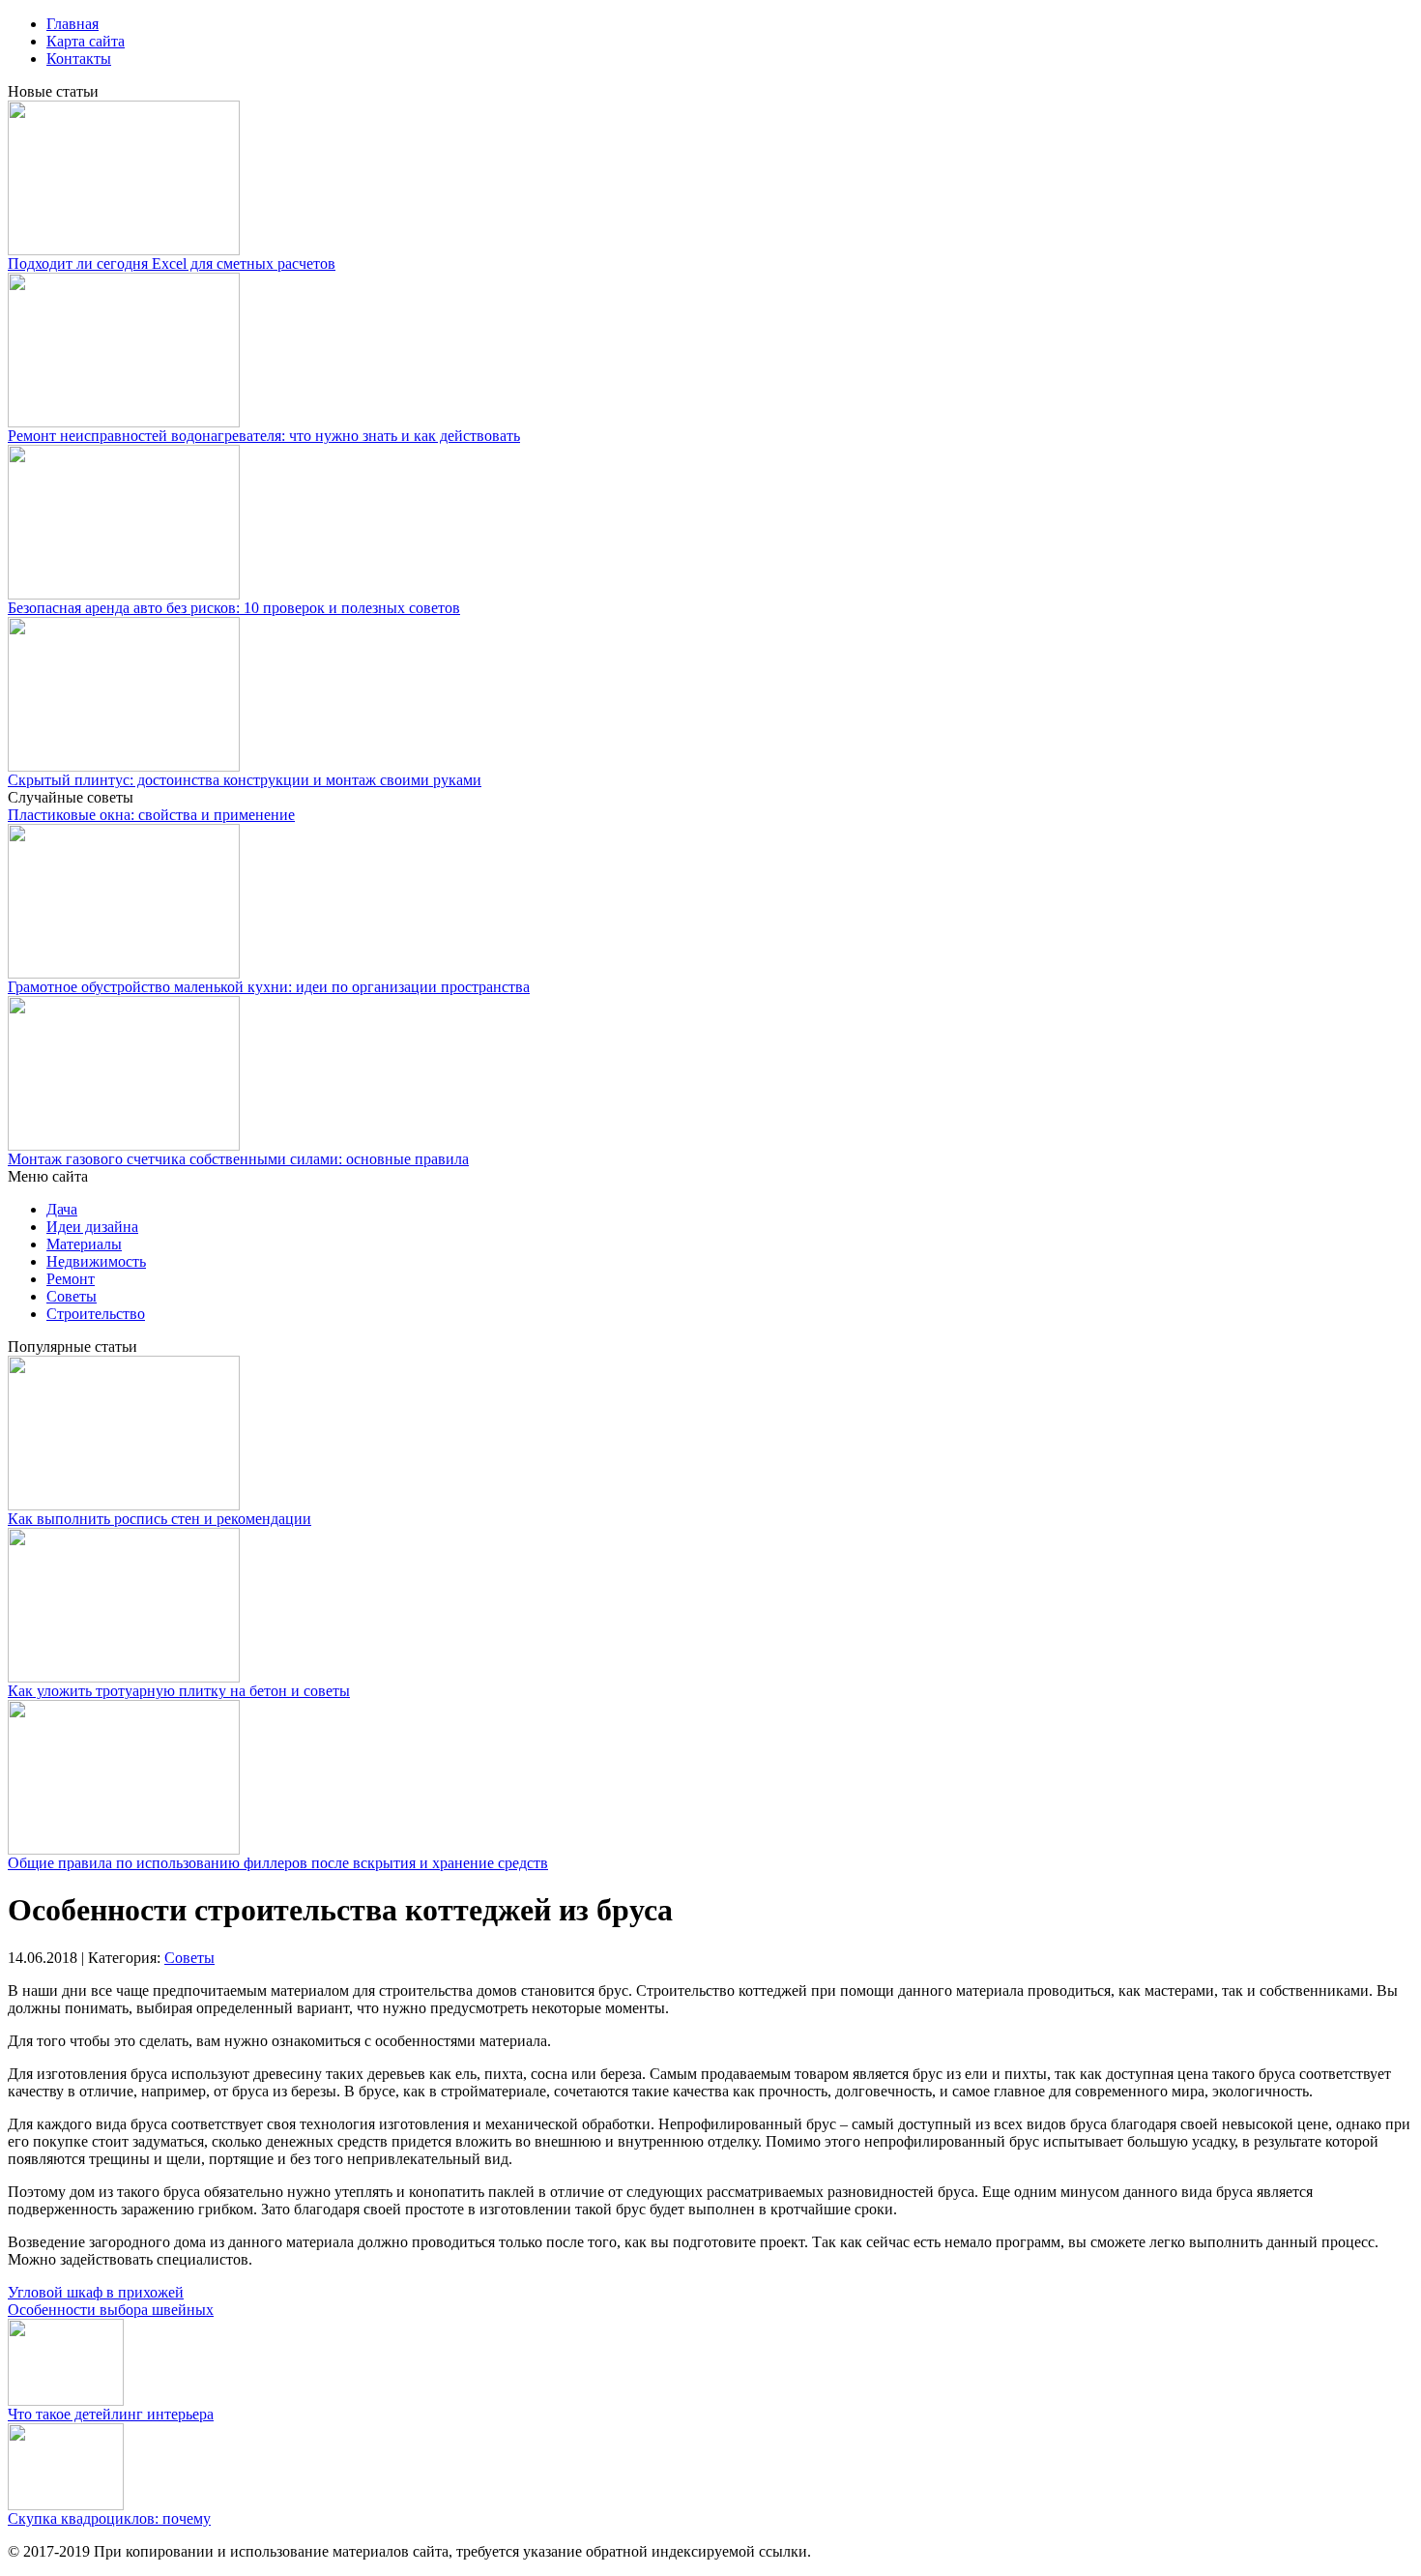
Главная (72, 24)
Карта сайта (86, 41)
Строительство (96, 1314)
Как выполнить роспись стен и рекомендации (159, 1519)
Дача (62, 1209)
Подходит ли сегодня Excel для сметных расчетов (172, 263)
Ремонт (71, 1279)
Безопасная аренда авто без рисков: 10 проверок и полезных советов (234, 608)
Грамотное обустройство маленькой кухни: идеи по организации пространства (269, 987)
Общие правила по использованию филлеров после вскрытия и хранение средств (278, 1863)
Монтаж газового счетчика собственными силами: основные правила (238, 1159)
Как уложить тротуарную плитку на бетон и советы (179, 1691)
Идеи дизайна (92, 1227)
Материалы (84, 1244)
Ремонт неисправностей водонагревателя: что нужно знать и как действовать (264, 436)
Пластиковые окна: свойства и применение (151, 815)
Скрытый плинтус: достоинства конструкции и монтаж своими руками (245, 780)
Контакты (79, 59)
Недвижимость (96, 1261)
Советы (72, 1296)
